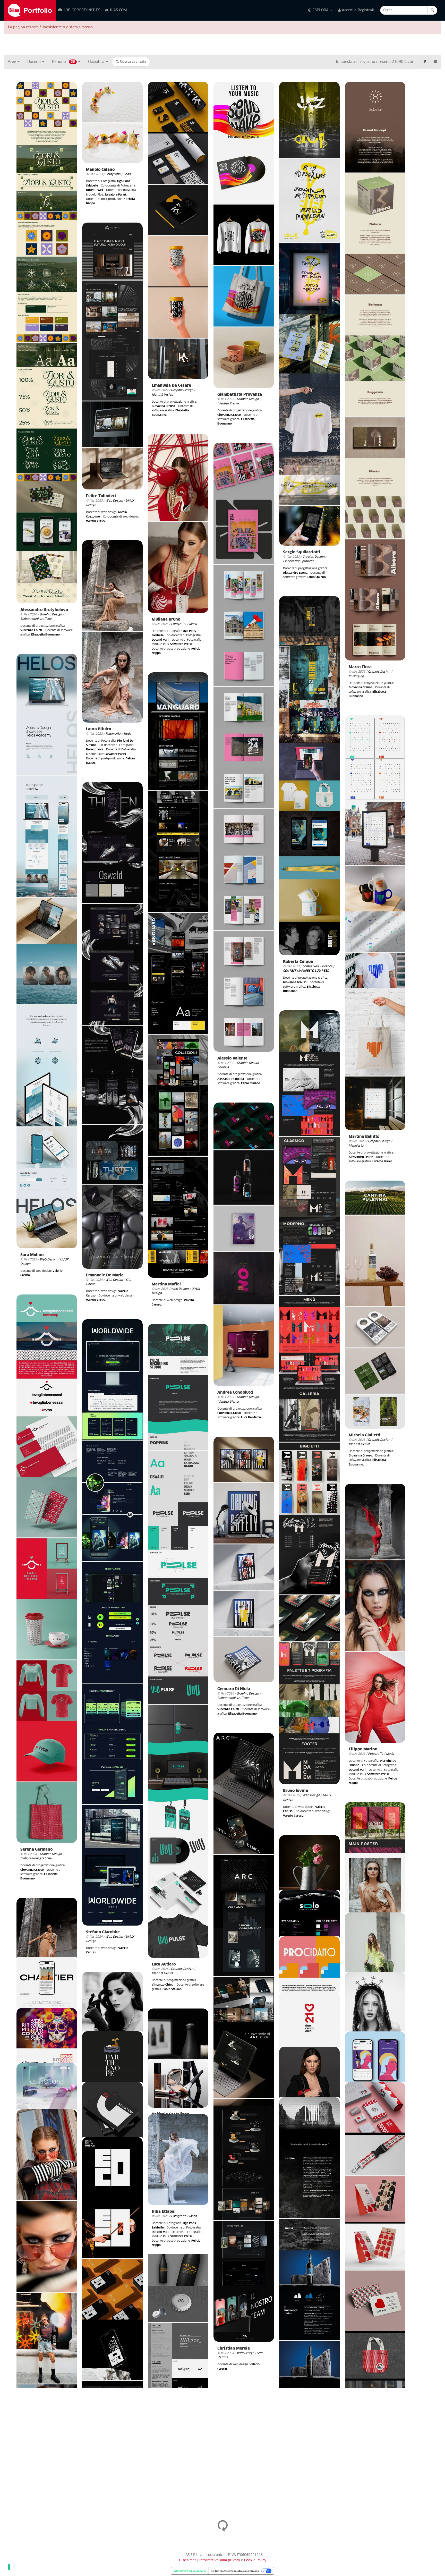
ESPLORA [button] (320, 10)
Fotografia (113, 174)
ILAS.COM (118, 10)
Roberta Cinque (298, 962)
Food (127, 174)
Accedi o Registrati (357, 10)
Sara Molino (32, 1255)
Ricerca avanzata (132, 62)
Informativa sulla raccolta (190, 2571)
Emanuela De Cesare (171, 385)
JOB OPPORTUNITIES (81, 10)
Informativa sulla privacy (220, 2560)
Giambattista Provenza (240, 395)
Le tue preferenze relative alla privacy (235, 2571)
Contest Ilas (311, 966)
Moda (193, 624)
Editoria (223, 1067)
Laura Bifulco (99, 729)
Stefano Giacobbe (103, 1932)
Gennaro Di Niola (234, 1689)
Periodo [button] (63, 62)
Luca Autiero (164, 1964)
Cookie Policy (255, 2560)
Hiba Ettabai (164, 2212)
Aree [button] (12, 62)
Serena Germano (36, 1849)
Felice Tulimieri (101, 496)
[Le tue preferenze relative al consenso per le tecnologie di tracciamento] (9, 2567)
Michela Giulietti (365, 1435)
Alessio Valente (232, 1058)
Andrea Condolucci (235, 1392)
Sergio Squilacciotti (302, 552)
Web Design (114, 501)
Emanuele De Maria (105, 1275)
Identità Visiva (162, 395)
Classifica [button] (97, 62)
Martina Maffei (166, 1284)
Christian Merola (234, 2348)
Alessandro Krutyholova (44, 610)
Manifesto (356, 1146)
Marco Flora (360, 667)
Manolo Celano (100, 170)
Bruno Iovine (296, 1791)
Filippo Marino (363, 1749)
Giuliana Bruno (166, 619)
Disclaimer (188, 2560)
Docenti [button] (35, 62)
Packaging (356, 676)
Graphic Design (51, 615)
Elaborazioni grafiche (36, 619)
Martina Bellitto (364, 1137)
